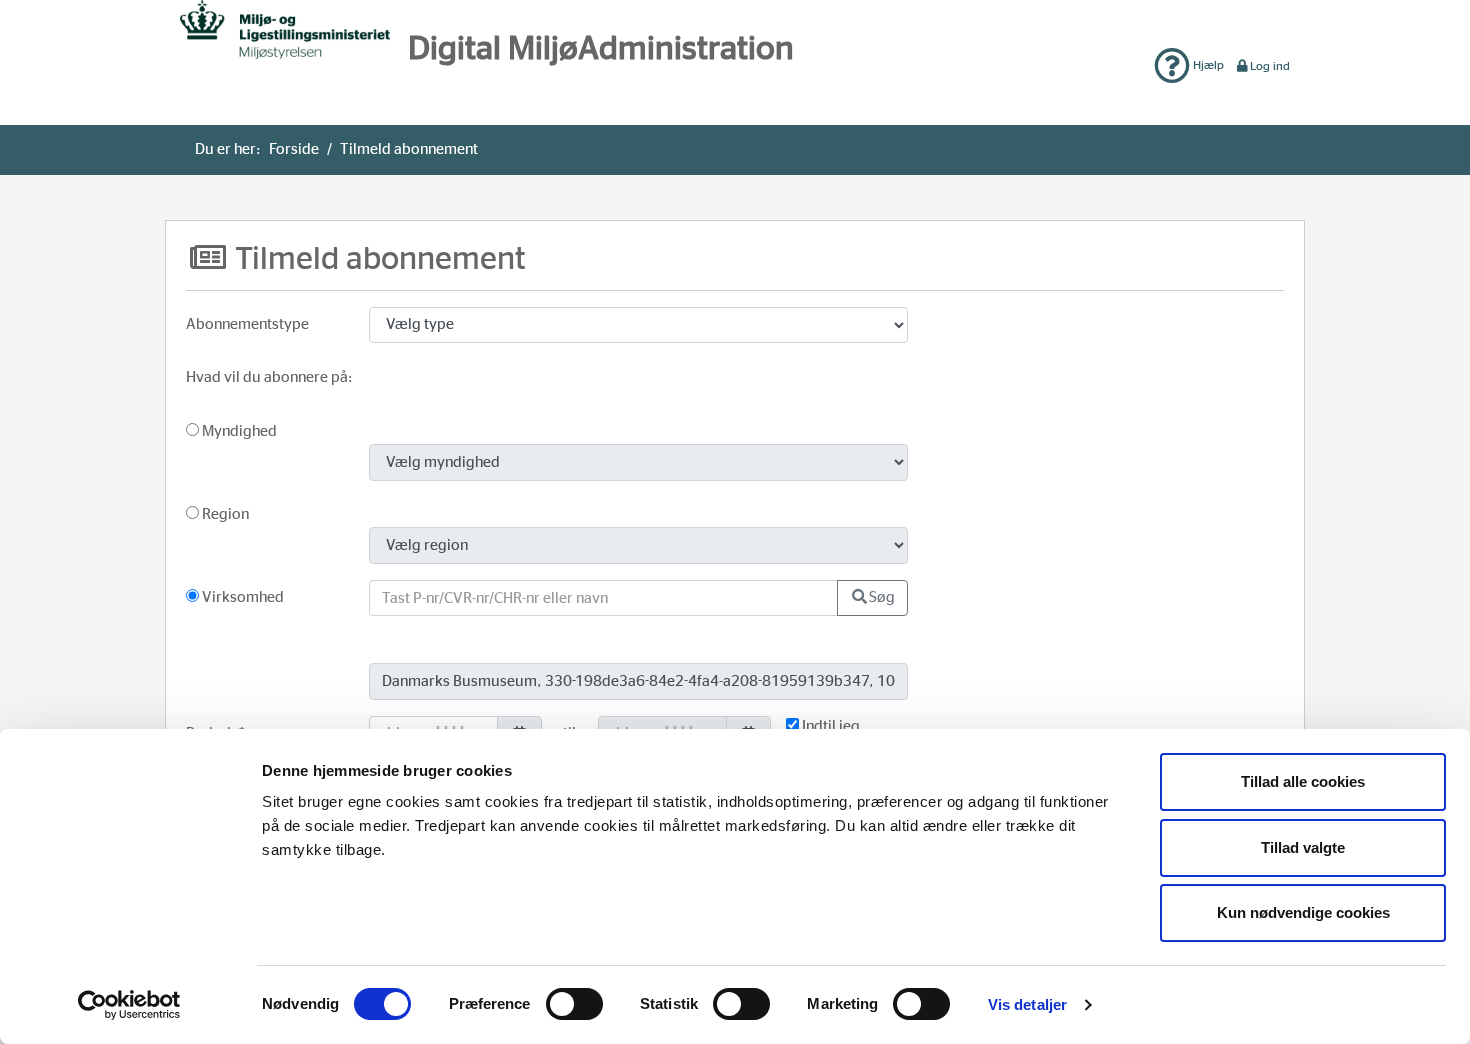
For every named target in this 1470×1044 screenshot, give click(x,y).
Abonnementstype (247, 324)
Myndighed (238, 431)
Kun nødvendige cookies (1303, 912)
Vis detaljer (1027, 1004)
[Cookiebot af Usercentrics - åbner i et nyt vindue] (129, 1005)
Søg (882, 597)
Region (224, 514)
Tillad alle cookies (1303, 781)
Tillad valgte (1303, 847)
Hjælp (1207, 65)
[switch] (574, 1004)
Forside (294, 149)
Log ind (1270, 66)
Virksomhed (241, 597)
